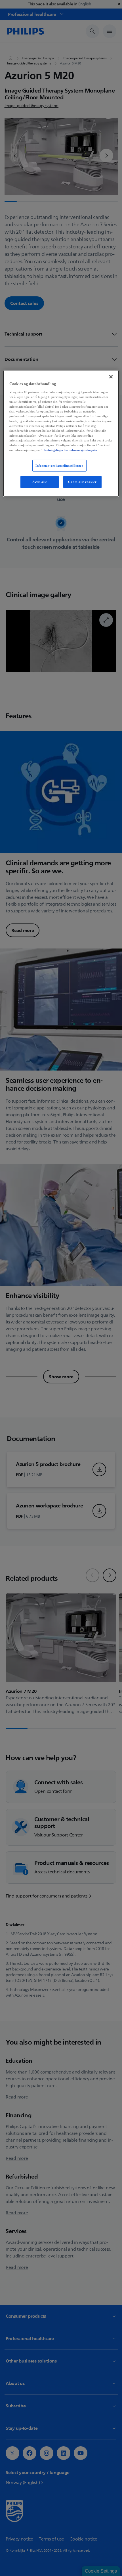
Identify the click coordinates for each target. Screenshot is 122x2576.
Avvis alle (40, 482)
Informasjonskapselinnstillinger (59, 465)
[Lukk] (111, 377)
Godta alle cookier (82, 482)
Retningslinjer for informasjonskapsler (71, 450)
